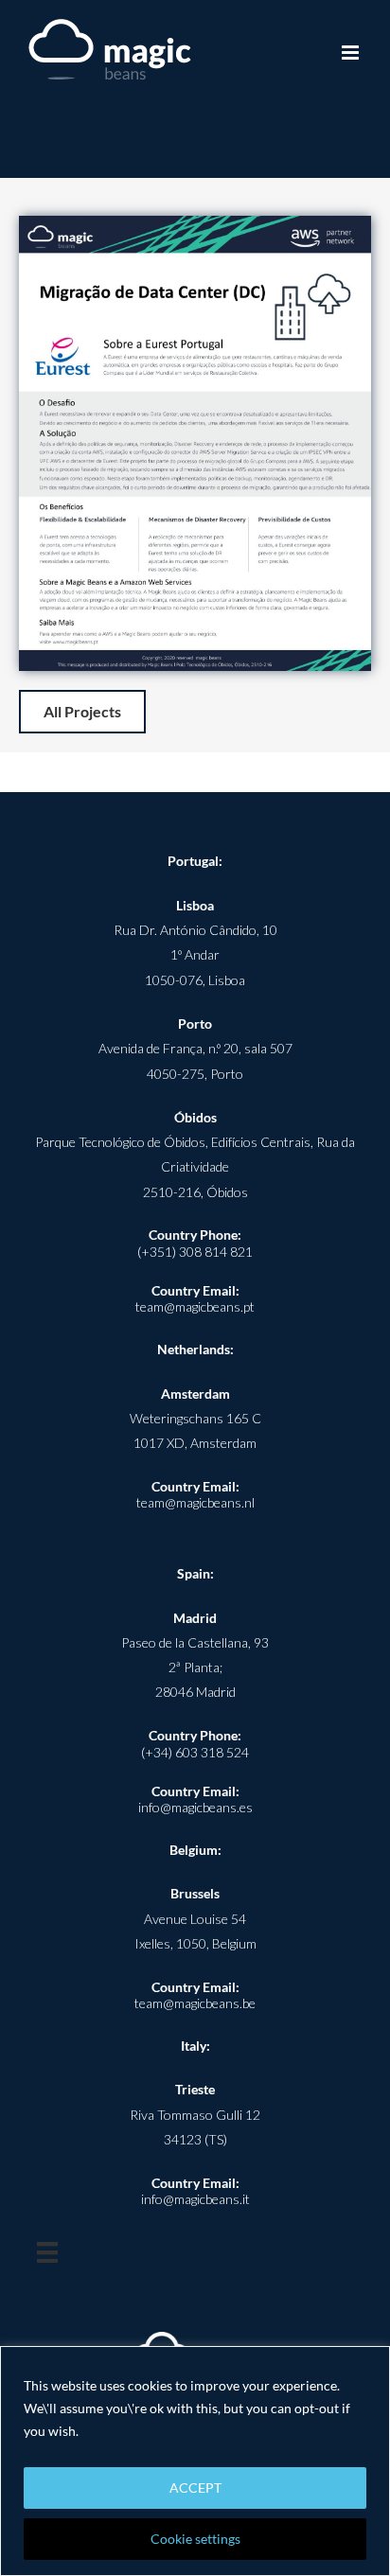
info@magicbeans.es (195, 1807)
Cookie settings (195, 2539)
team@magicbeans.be (195, 2003)
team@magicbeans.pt (195, 1306)
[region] (195, 2461)
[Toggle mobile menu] (352, 53)
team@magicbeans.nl (195, 1502)
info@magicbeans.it (195, 2199)
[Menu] (47, 2252)
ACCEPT (195, 2488)
